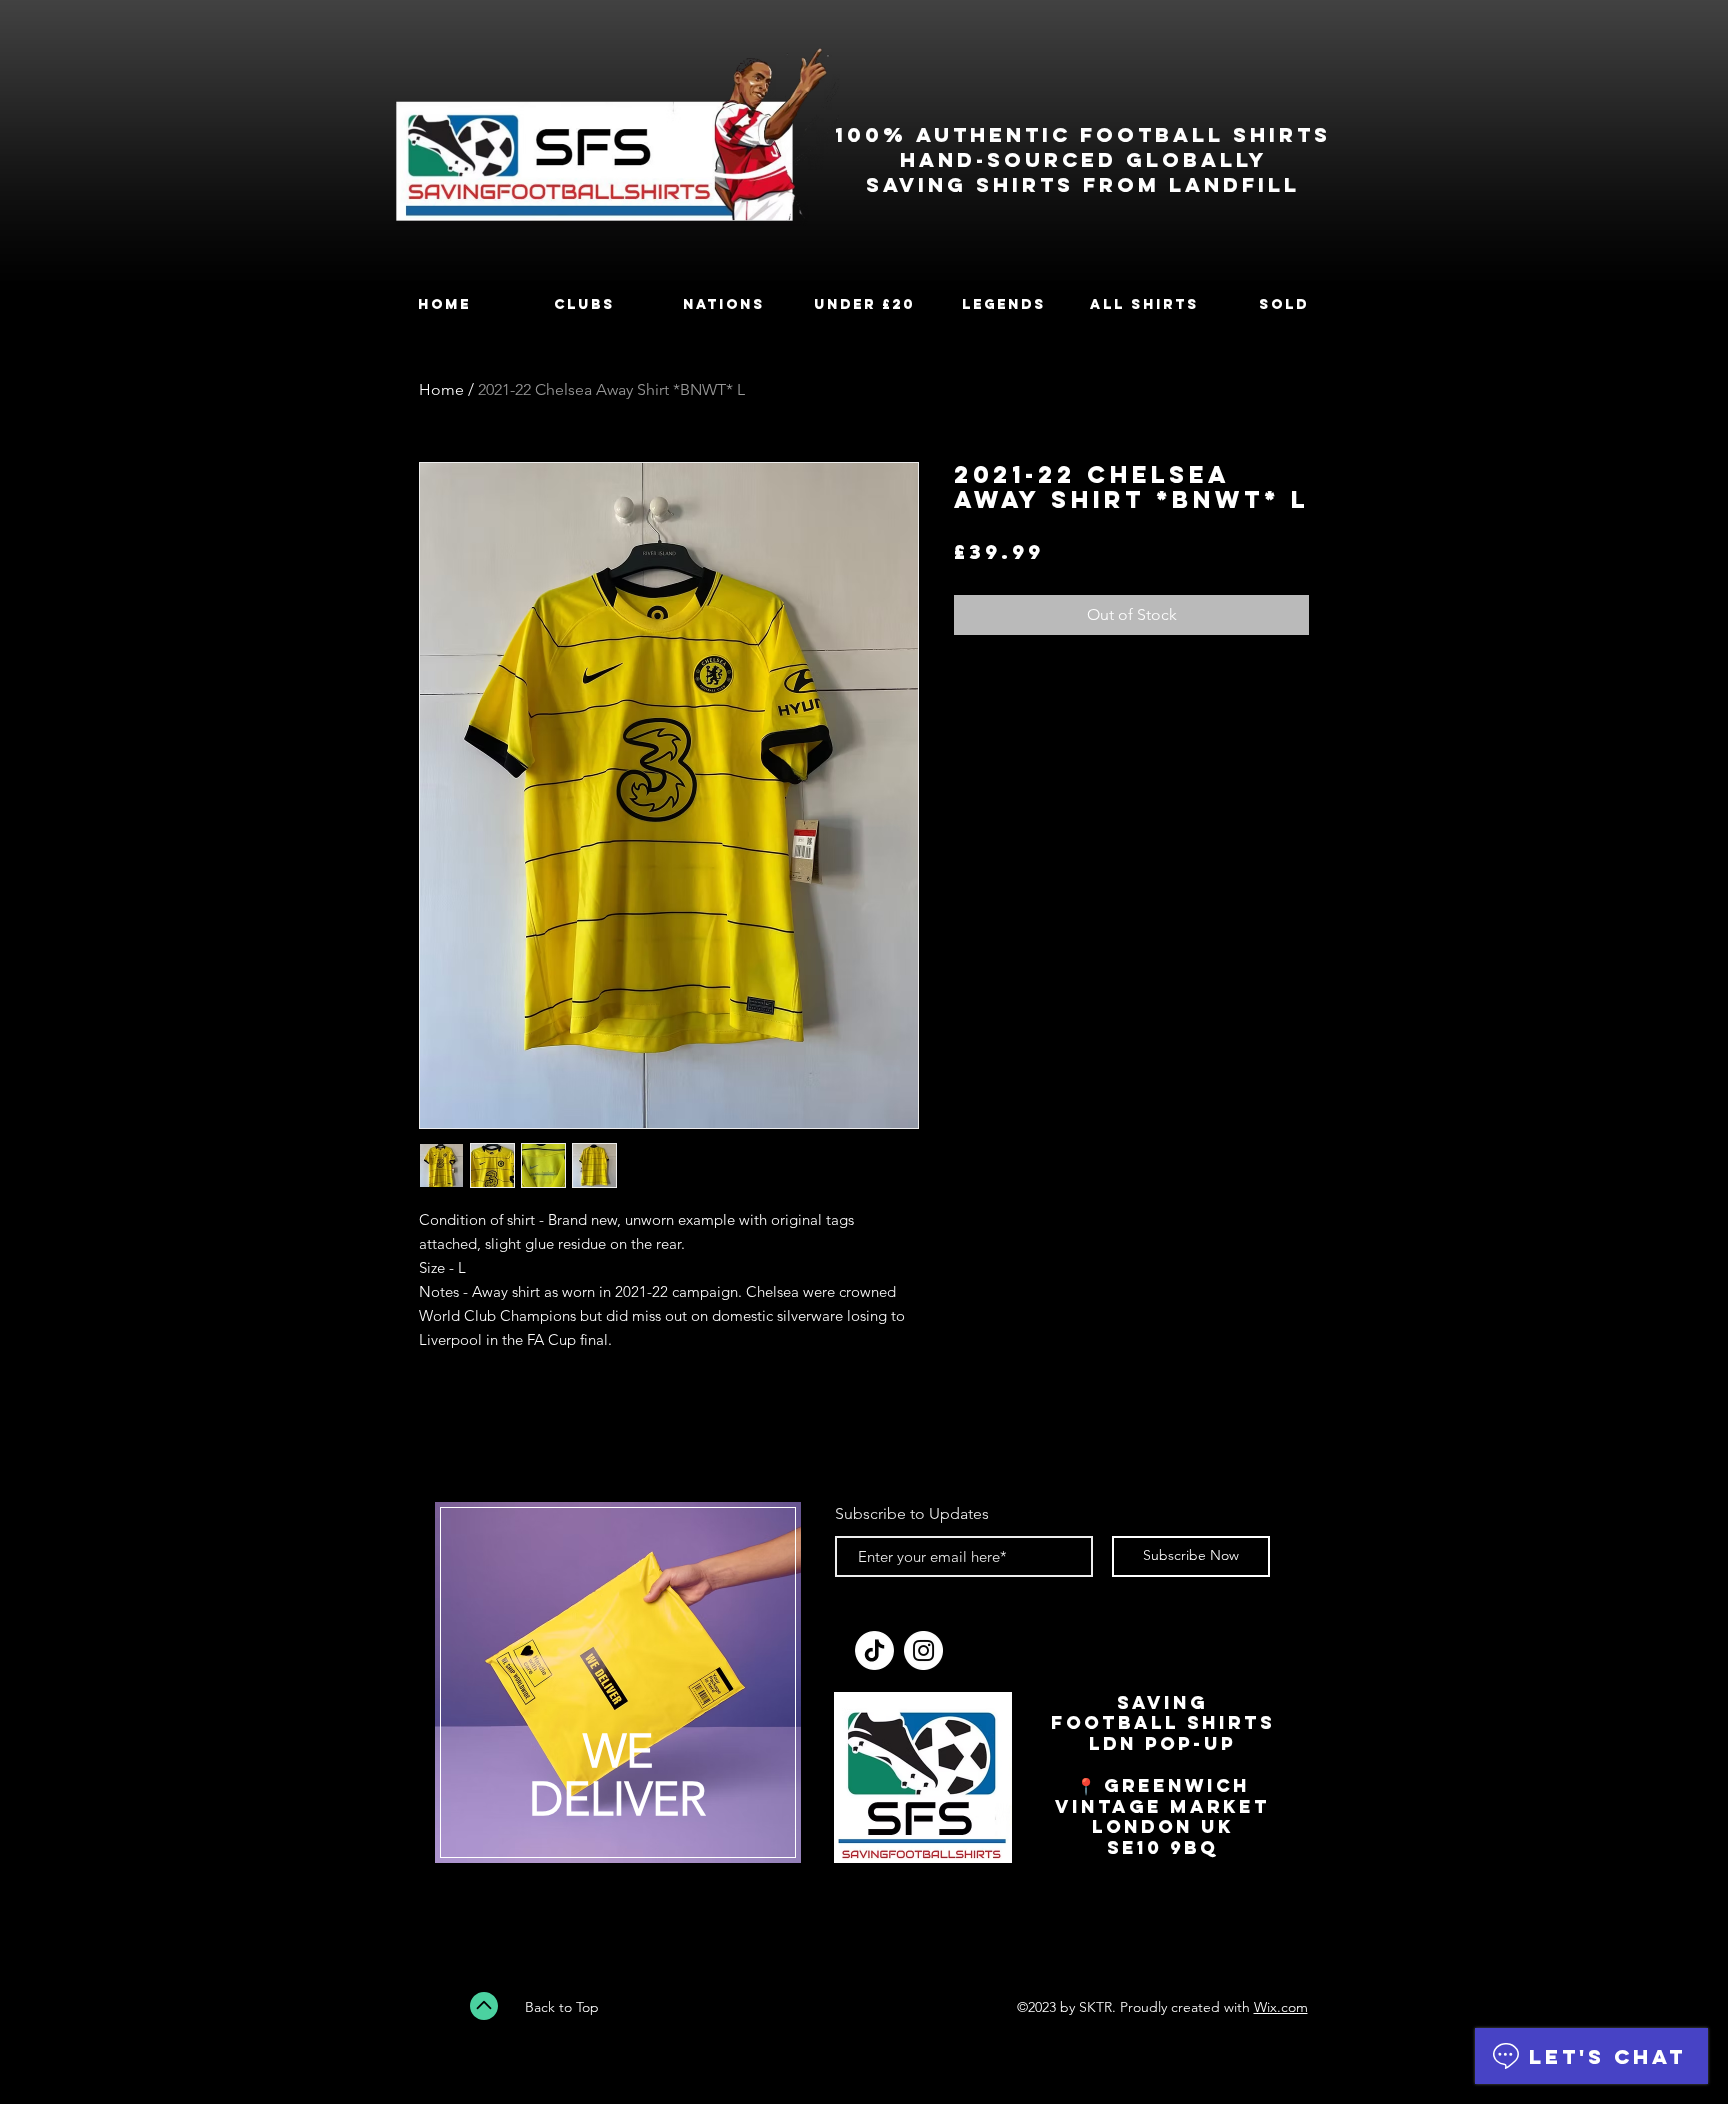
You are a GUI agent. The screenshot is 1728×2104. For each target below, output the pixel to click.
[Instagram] (923, 1650)
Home (441, 389)
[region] (618, 1695)
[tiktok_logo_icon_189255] (874, 1650)
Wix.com (1281, 2007)
